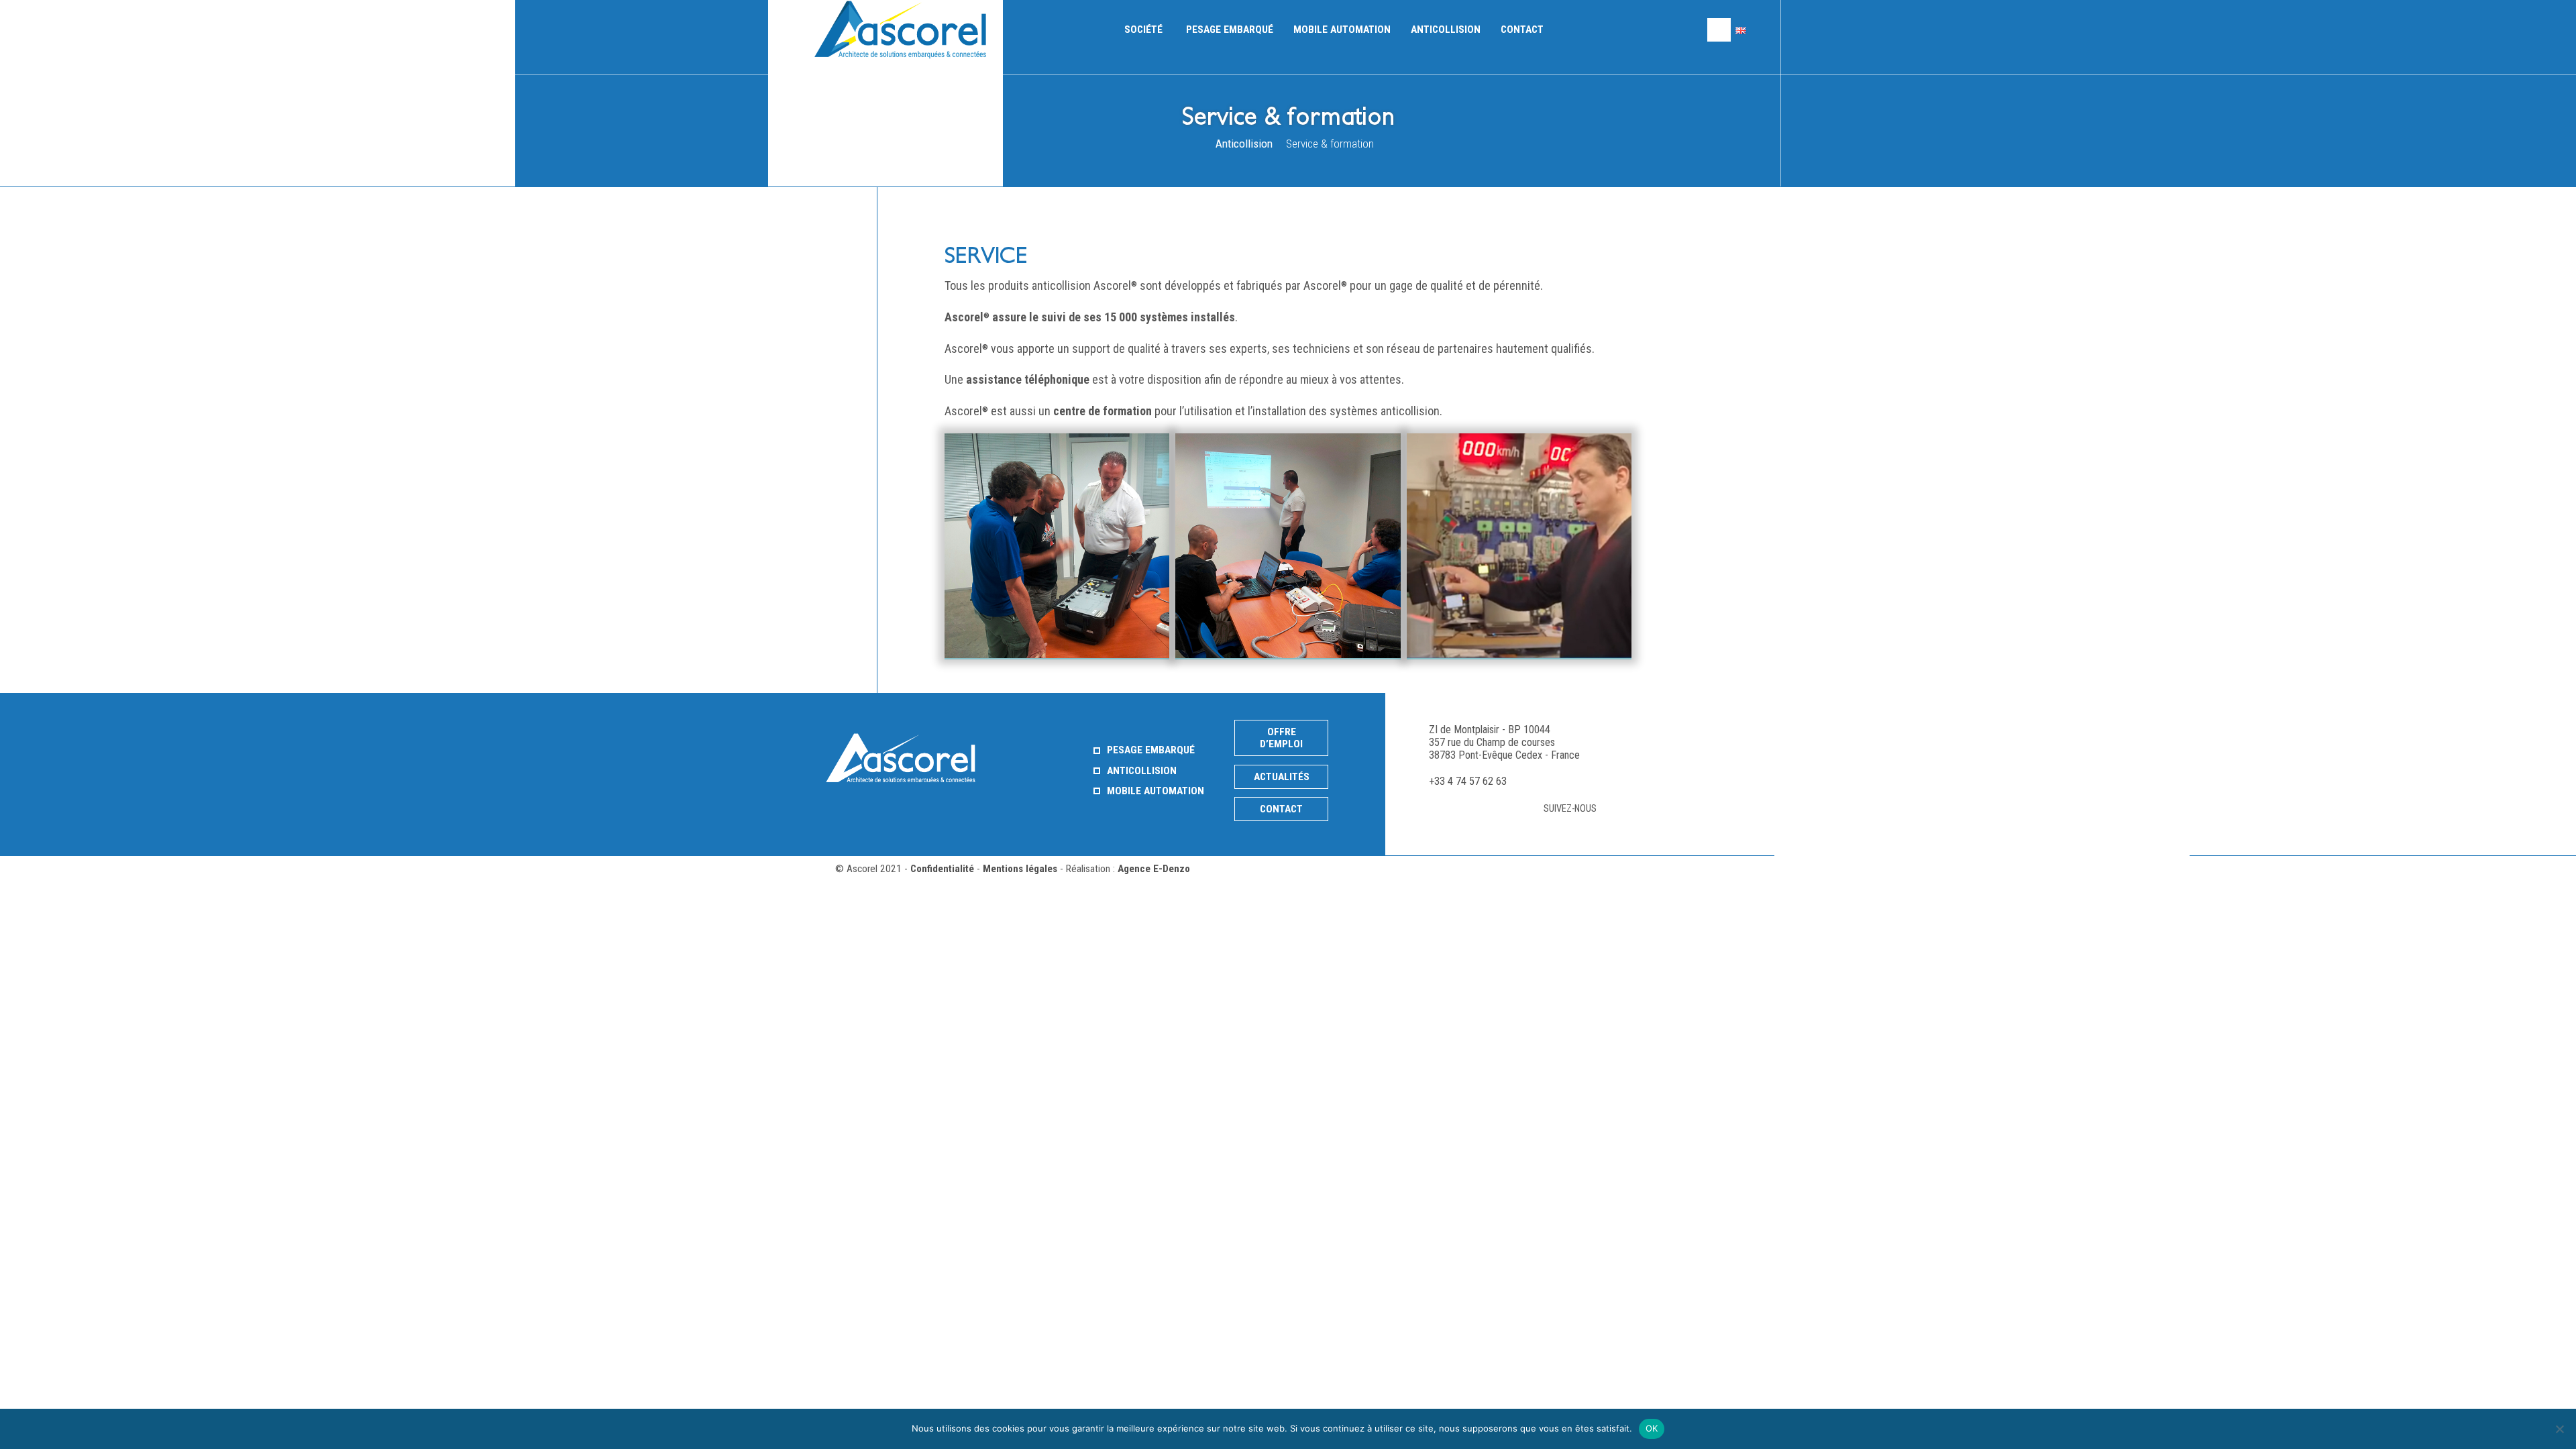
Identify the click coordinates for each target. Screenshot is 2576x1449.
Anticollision (1446, 30)
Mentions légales (1020, 869)
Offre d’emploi (1281, 738)
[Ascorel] (904, 30)
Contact (1522, 30)
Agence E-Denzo (1154, 869)
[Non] (2559, 1429)
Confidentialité (942, 869)
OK (1652, 1428)
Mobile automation (1342, 30)
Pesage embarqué (1230, 30)
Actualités (1282, 777)
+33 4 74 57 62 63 (1468, 781)
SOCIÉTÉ (1143, 30)
